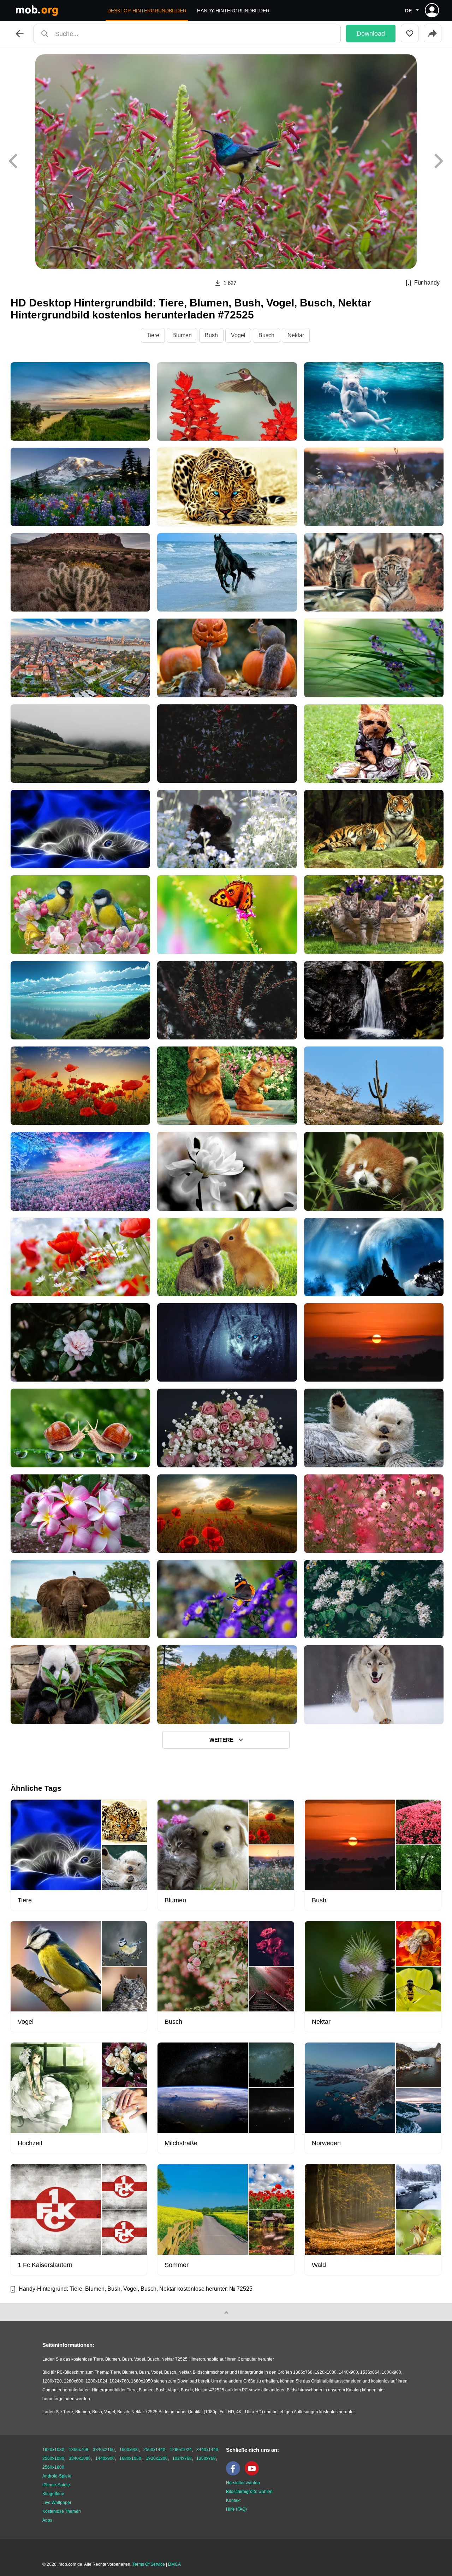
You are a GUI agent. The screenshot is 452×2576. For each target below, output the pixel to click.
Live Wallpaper (57, 2503)
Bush (211, 335)
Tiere (153, 335)
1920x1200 (157, 2458)
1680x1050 (130, 2458)
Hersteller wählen (243, 2483)
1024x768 (182, 2458)
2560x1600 (53, 2467)
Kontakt (233, 2500)
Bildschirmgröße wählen (249, 2492)
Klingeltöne (53, 2494)
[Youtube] (254, 2474)
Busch (266, 335)
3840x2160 (104, 2450)
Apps (47, 2520)
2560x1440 (154, 2450)
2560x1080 (53, 2458)
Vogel (238, 335)
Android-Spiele (57, 2476)
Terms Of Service (149, 2564)
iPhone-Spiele (56, 2485)
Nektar (296, 335)
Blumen (182, 335)
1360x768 (206, 2458)
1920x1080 (53, 2450)
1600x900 (129, 2450)
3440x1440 (207, 2450)
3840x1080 (80, 2458)
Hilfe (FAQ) (236, 2509)
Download (371, 34)
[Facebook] (235, 2474)
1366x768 (79, 2450)
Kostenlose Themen (62, 2511)
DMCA (174, 2564)
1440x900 (105, 2458)
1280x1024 (181, 2450)
